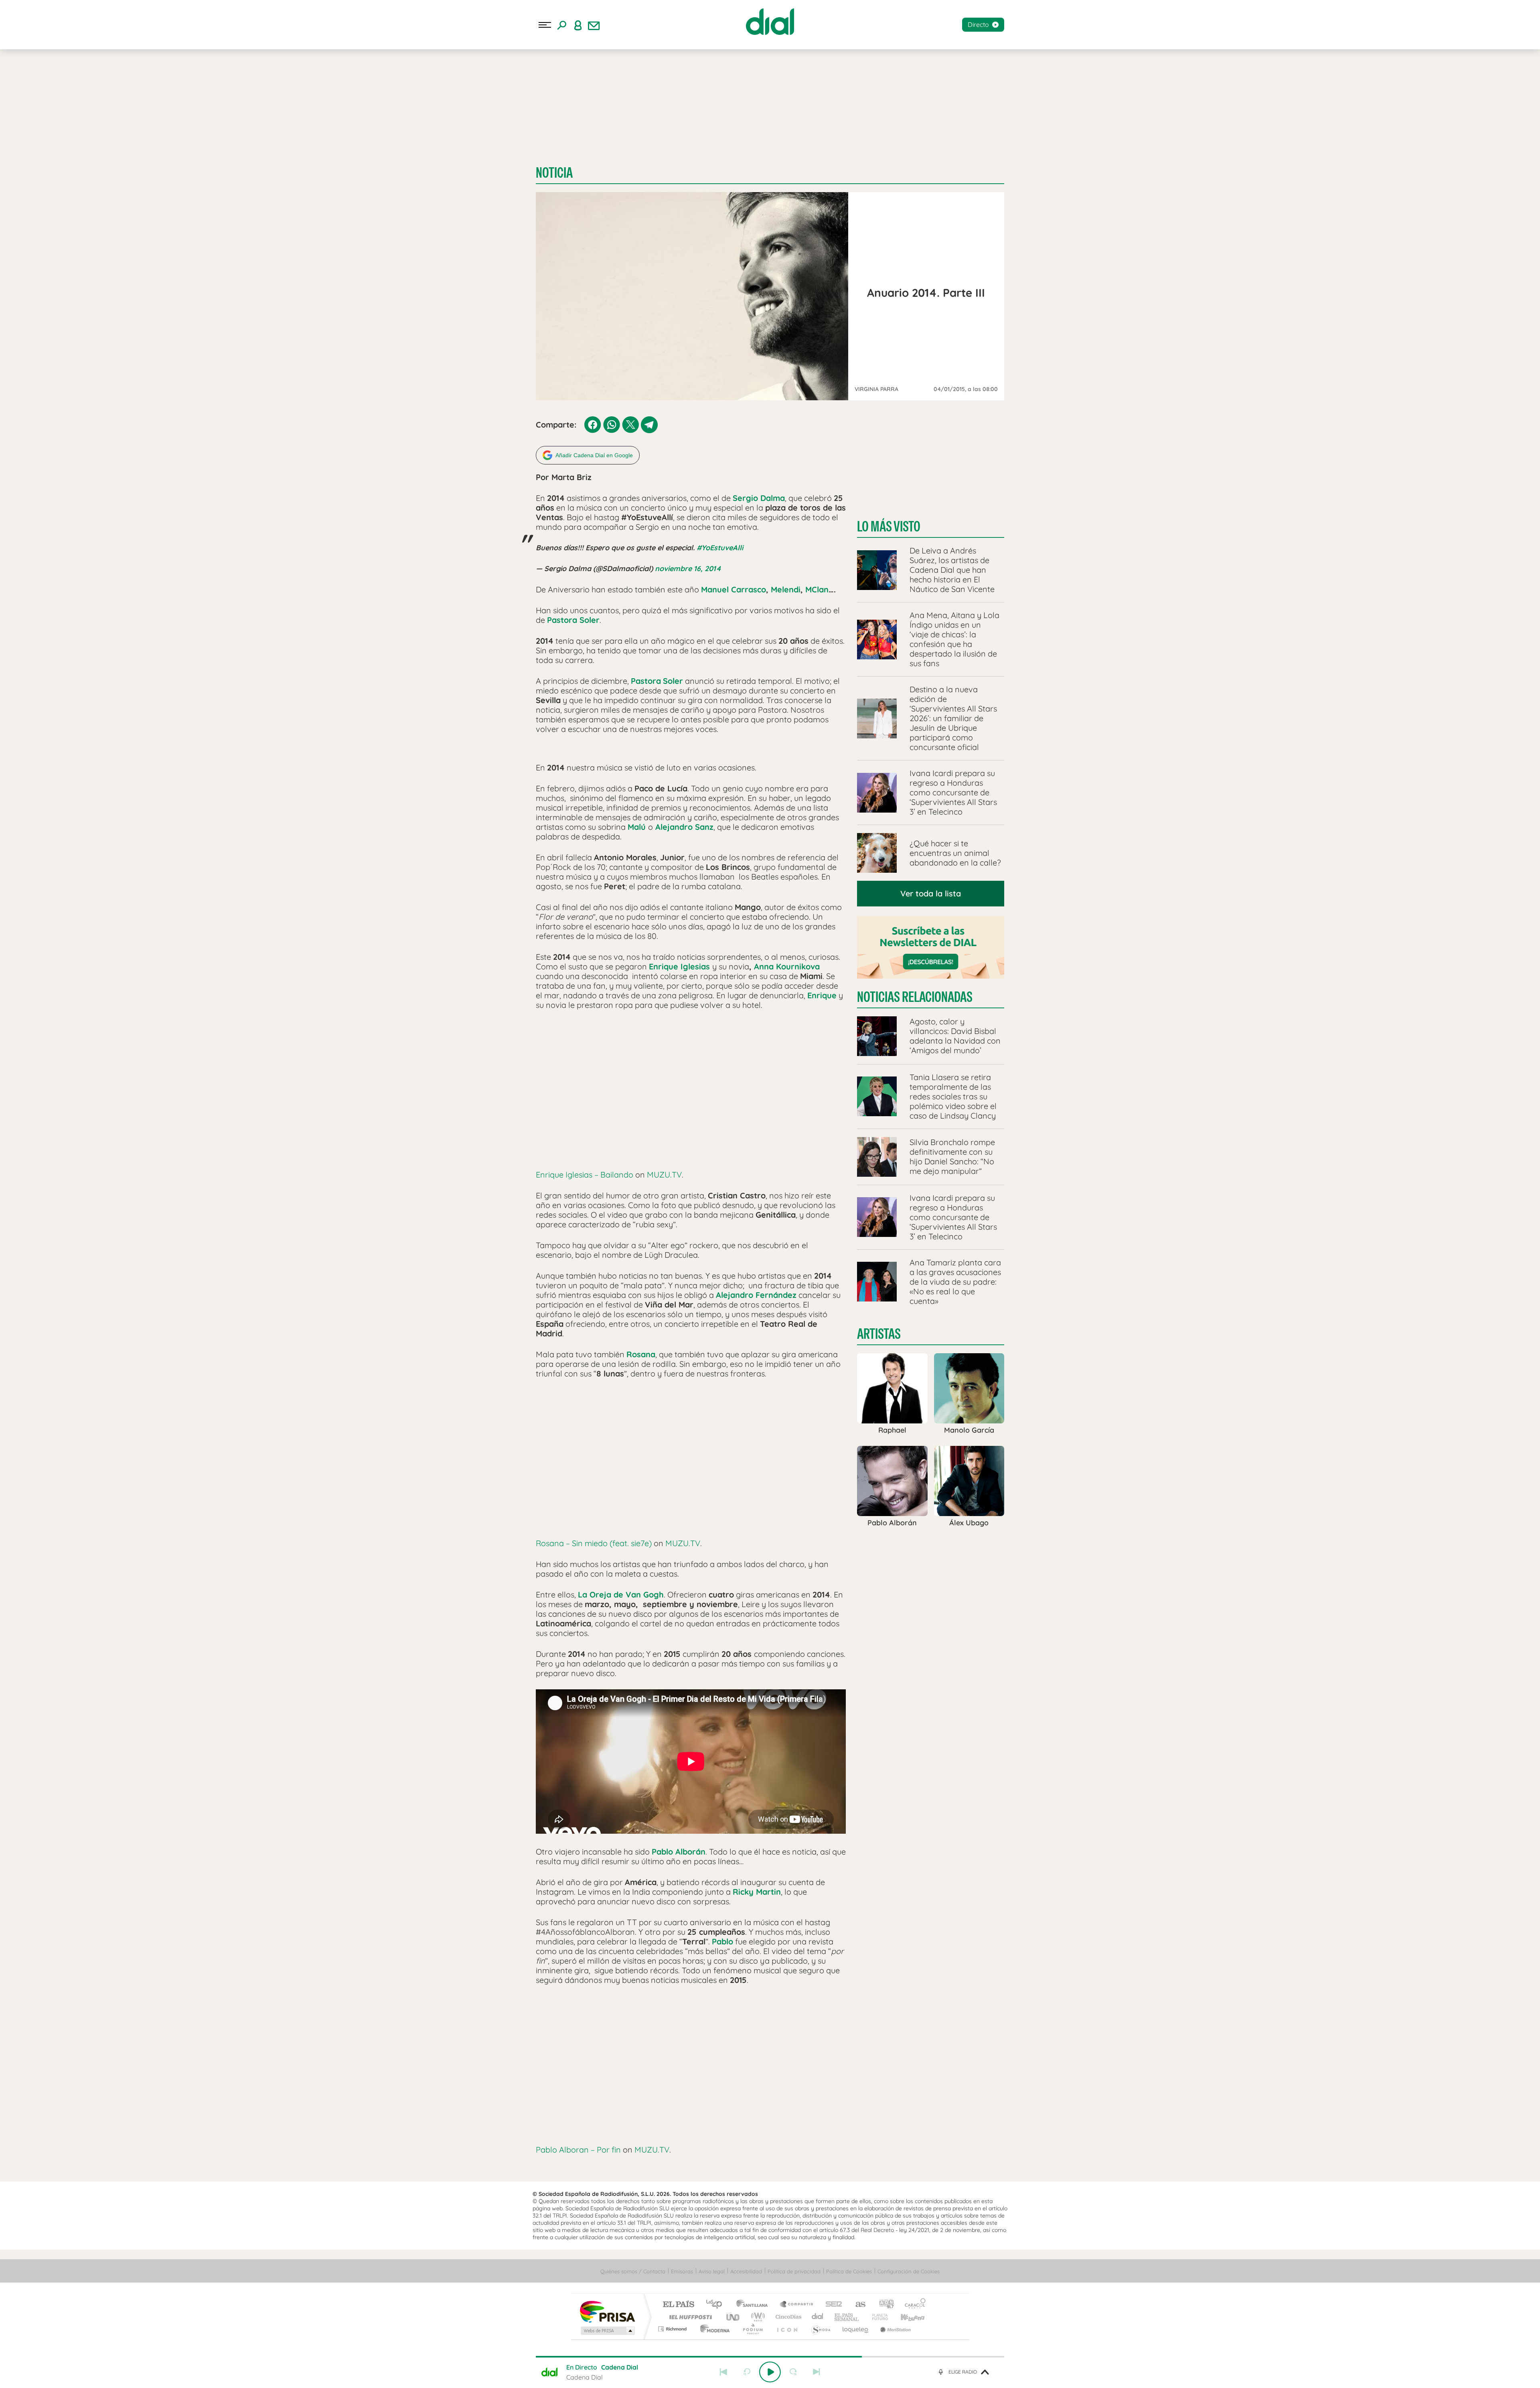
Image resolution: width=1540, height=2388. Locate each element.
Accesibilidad (746, 2271)
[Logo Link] (770, 22)
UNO (734, 2317)
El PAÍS (678, 2305)
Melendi (786, 589)
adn (883, 2305)
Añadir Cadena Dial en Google (594, 455)
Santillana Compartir (797, 2305)
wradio (757, 2317)
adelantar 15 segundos (793, 2372)
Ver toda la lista (931, 893)
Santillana (754, 2305)
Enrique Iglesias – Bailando (585, 1175)
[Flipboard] (38, 142)
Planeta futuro (877, 2317)
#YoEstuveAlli (720, 548)
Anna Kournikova (787, 966)
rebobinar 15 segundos (747, 2372)
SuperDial (117, 99)
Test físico (84, 99)
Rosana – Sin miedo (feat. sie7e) (594, 1543)
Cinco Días (787, 2317)
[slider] (770, 2357)
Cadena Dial (818, 2317)
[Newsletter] (594, 25)
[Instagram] (20, 142)
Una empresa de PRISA (607, 2311)
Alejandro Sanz (115, 87)
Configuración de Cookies (909, 2271)
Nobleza (76, 87)
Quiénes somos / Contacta (633, 2271)
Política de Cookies (849, 2271)
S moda (820, 2329)
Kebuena (906, 2317)
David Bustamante (33, 87)
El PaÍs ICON (787, 2329)
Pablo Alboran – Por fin (578, 2150)
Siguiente (817, 2372)
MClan (817, 589)
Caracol (913, 2305)
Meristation (894, 2329)
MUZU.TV (664, 1175)
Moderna (713, 2329)
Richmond (673, 2329)
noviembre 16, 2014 (688, 569)
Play (770, 2372)
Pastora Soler (573, 620)
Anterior (723, 2372)
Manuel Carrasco (734, 589)
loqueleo (856, 2329)
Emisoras (17, 164)
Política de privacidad (794, 2271)
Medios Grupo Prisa (607, 2331)
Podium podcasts (752, 2329)
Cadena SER (831, 2305)
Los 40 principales (717, 2305)
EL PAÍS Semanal (847, 2317)
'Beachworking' (44, 99)
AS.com (857, 2305)
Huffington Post (689, 2317)
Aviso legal (712, 2271)
